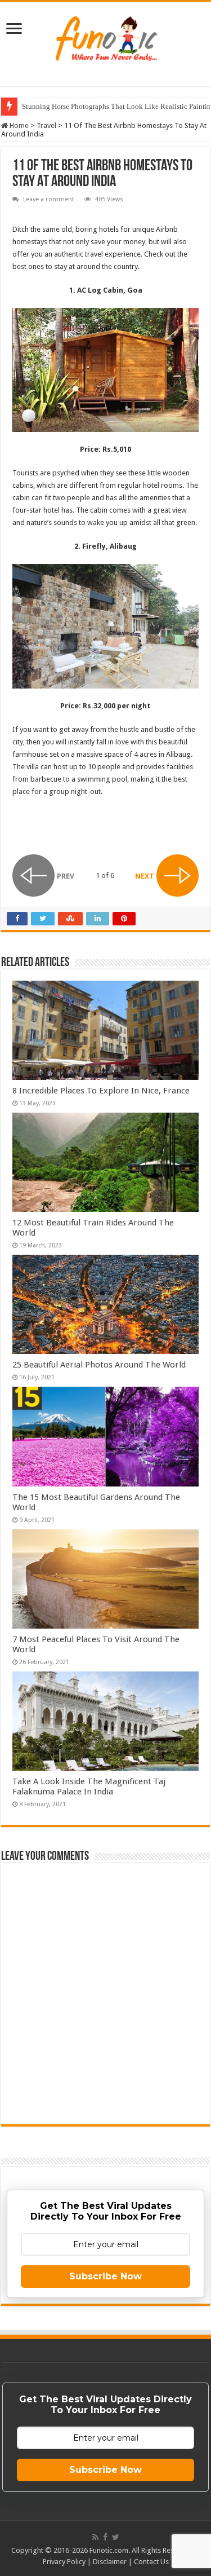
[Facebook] (105, 2537)
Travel (46, 125)
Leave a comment (49, 199)
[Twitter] (116, 2537)
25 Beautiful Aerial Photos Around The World (99, 1365)
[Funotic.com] (106, 36)
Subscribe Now (105, 2276)
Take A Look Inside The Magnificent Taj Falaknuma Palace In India (89, 1787)
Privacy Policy (64, 2562)
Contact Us (151, 2562)
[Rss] (95, 2537)
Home (18, 125)
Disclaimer (110, 2562)
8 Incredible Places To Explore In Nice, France (101, 1091)
